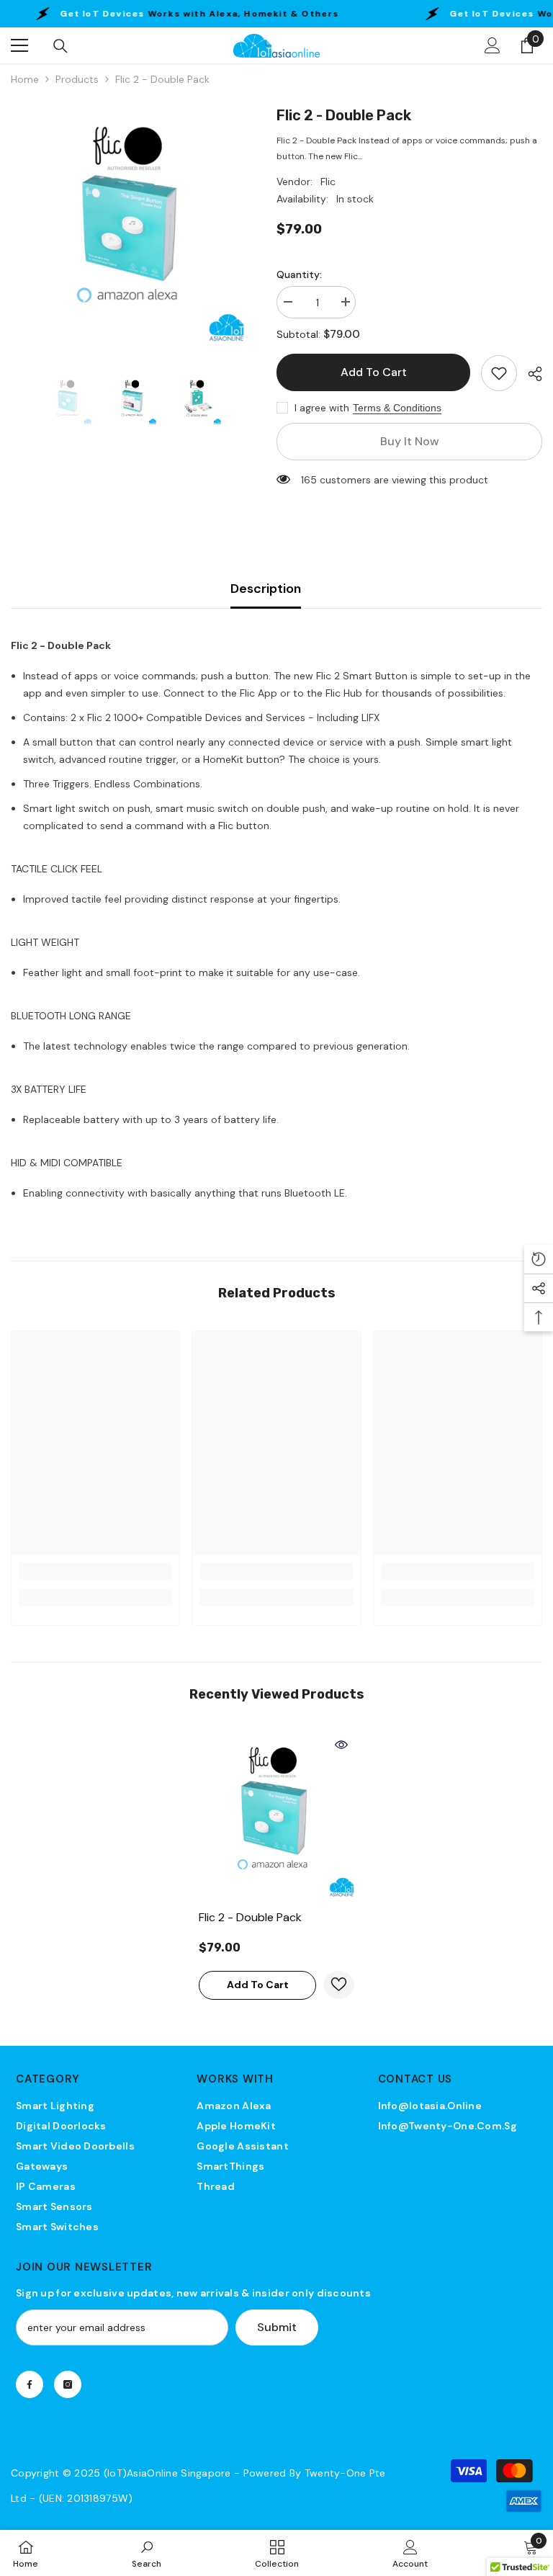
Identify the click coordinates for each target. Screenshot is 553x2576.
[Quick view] (341, 1745)
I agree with (322, 408)
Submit (277, 2327)
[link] (95, 1571)
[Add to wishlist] (499, 373)
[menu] (19, 45)
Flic (328, 182)
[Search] (60, 46)
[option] (133, 227)
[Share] (530, 374)
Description (266, 589)
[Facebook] (30, 2384)
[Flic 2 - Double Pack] (276, 1817)
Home (25, 79)
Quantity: (299, 274)
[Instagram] (68, 2384)
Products (77, 79)
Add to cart (374, 372)
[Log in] (493, 45)
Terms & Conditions (397, 408)
